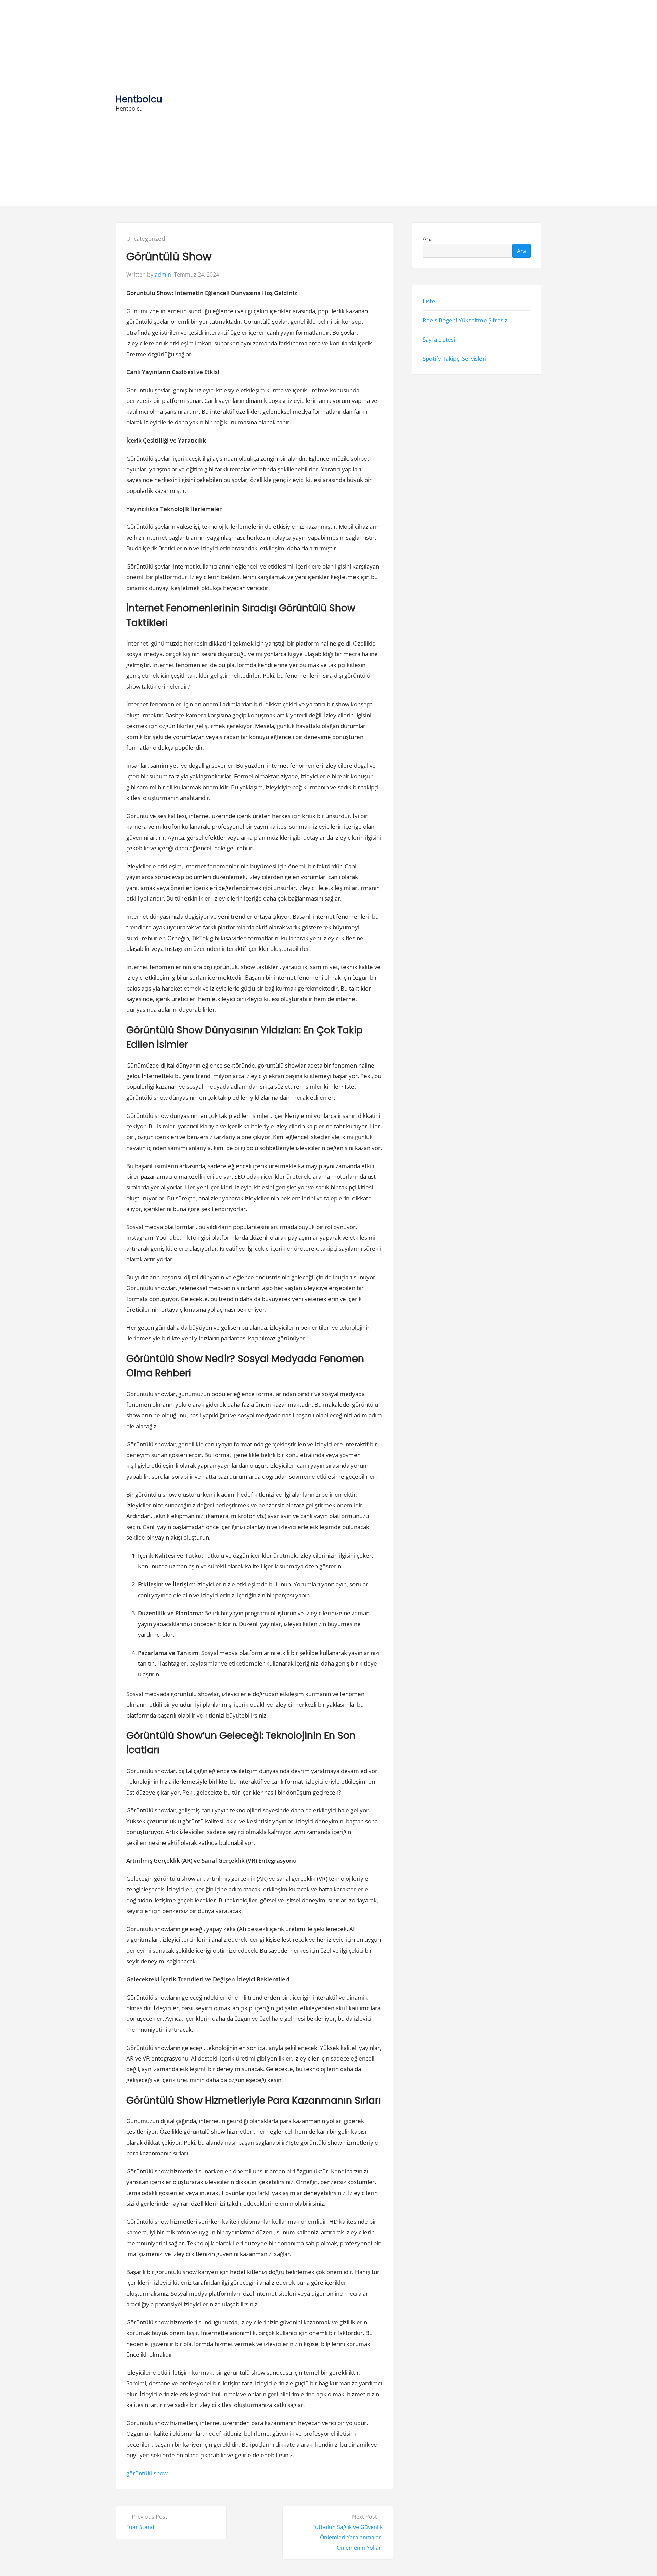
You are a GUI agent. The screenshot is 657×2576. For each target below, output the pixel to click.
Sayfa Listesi (439, 339)
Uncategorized (146, 238)
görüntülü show (147, 2473)
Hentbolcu (139, 99)
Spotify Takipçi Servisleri (454, 359)
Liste (429, 301)
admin (163, 275)
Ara (427, 238)
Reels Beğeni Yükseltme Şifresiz (465, 320)
